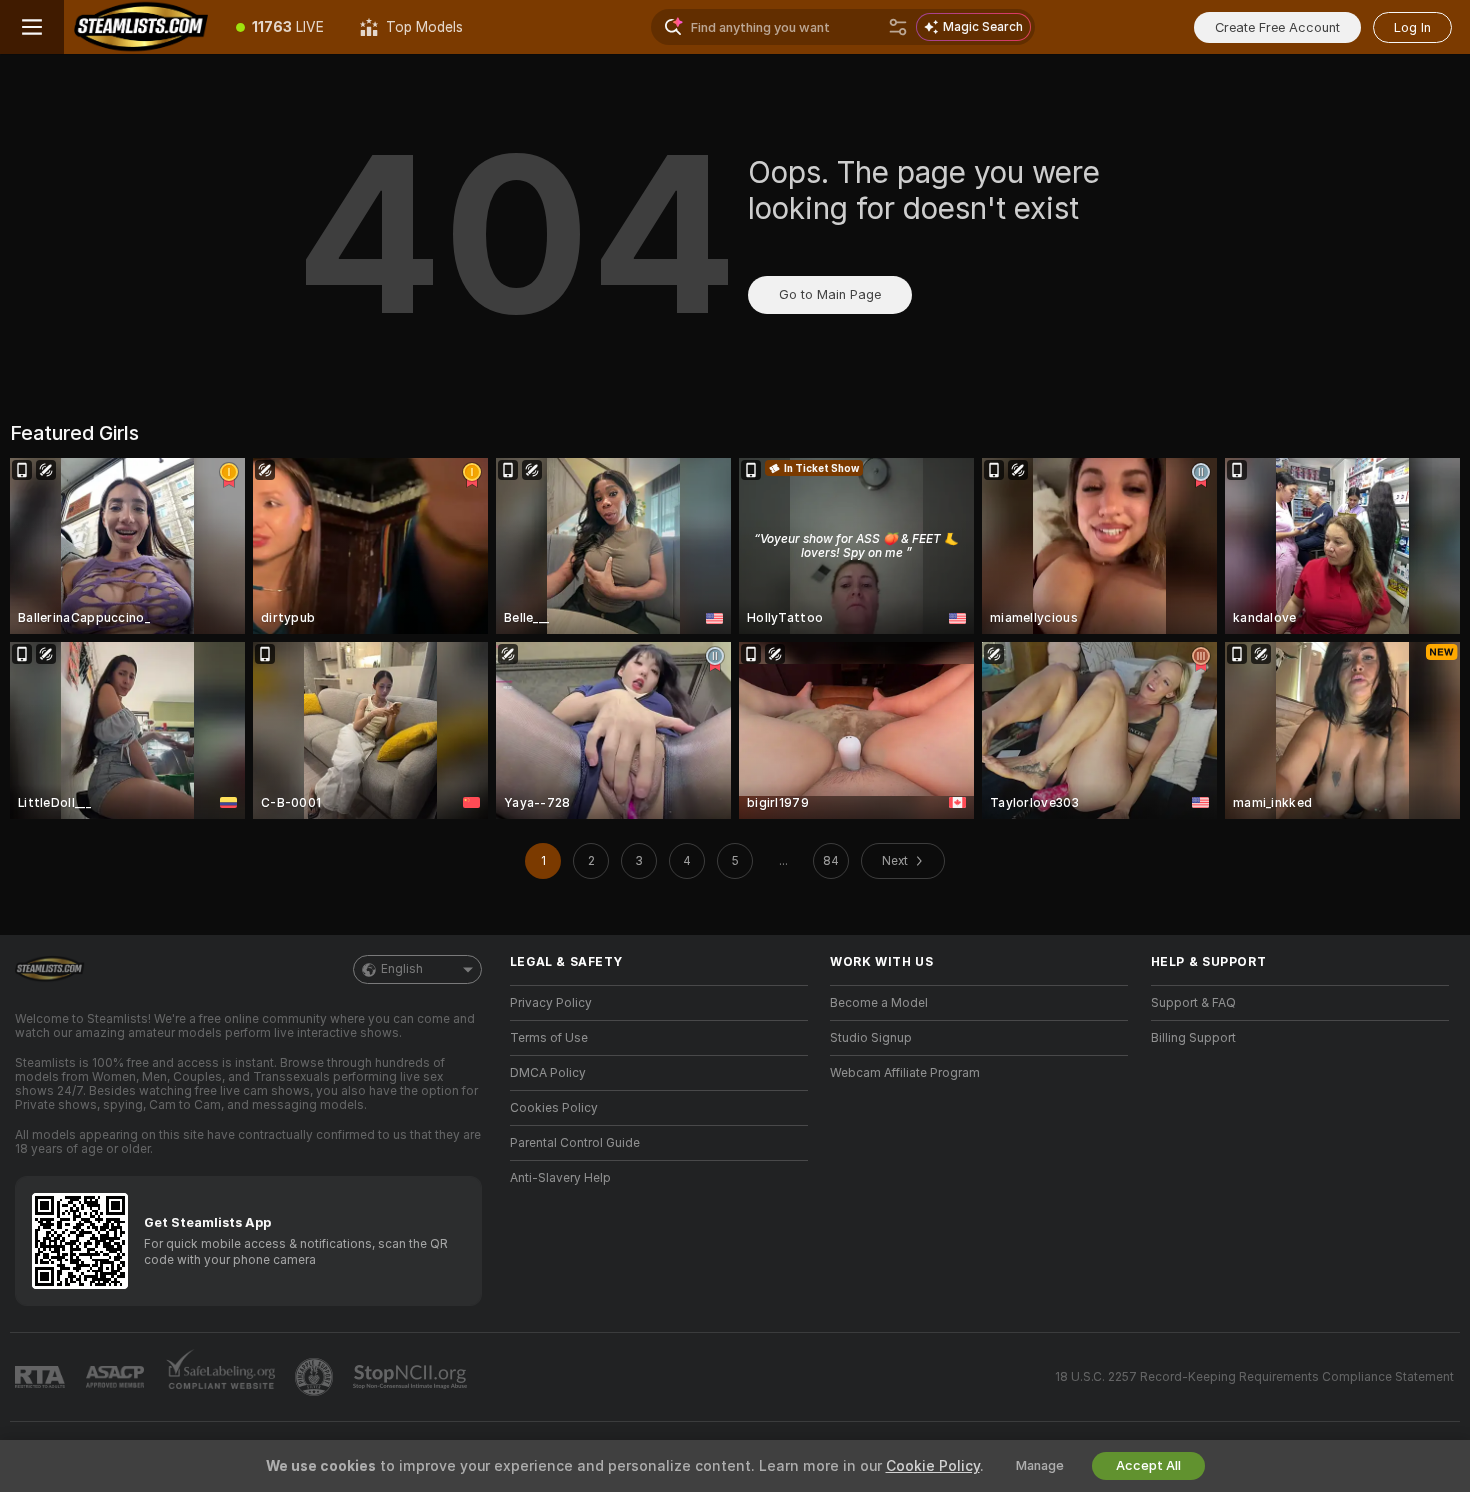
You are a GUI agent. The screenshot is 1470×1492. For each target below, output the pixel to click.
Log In (1412, 27)
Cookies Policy (554, 1108)
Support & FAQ (1193, 1003)
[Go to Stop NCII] (412, 1377)
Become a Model (879, 1003)
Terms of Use (549, 1038)
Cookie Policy (933, 1466)
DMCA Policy (548, 1073)
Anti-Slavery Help (560, 1178)
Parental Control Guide (575, 1143)
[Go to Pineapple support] (316, 1377)
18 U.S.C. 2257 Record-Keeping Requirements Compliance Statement (1254, 1377)
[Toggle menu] (32, 27)
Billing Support (1193, 1038)
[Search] (898, 27)
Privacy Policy (551, 1003)
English (402, 969)
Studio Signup (871, 1038)
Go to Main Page (830, 294)
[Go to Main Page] (141, 27)
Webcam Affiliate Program (905, 1073)
